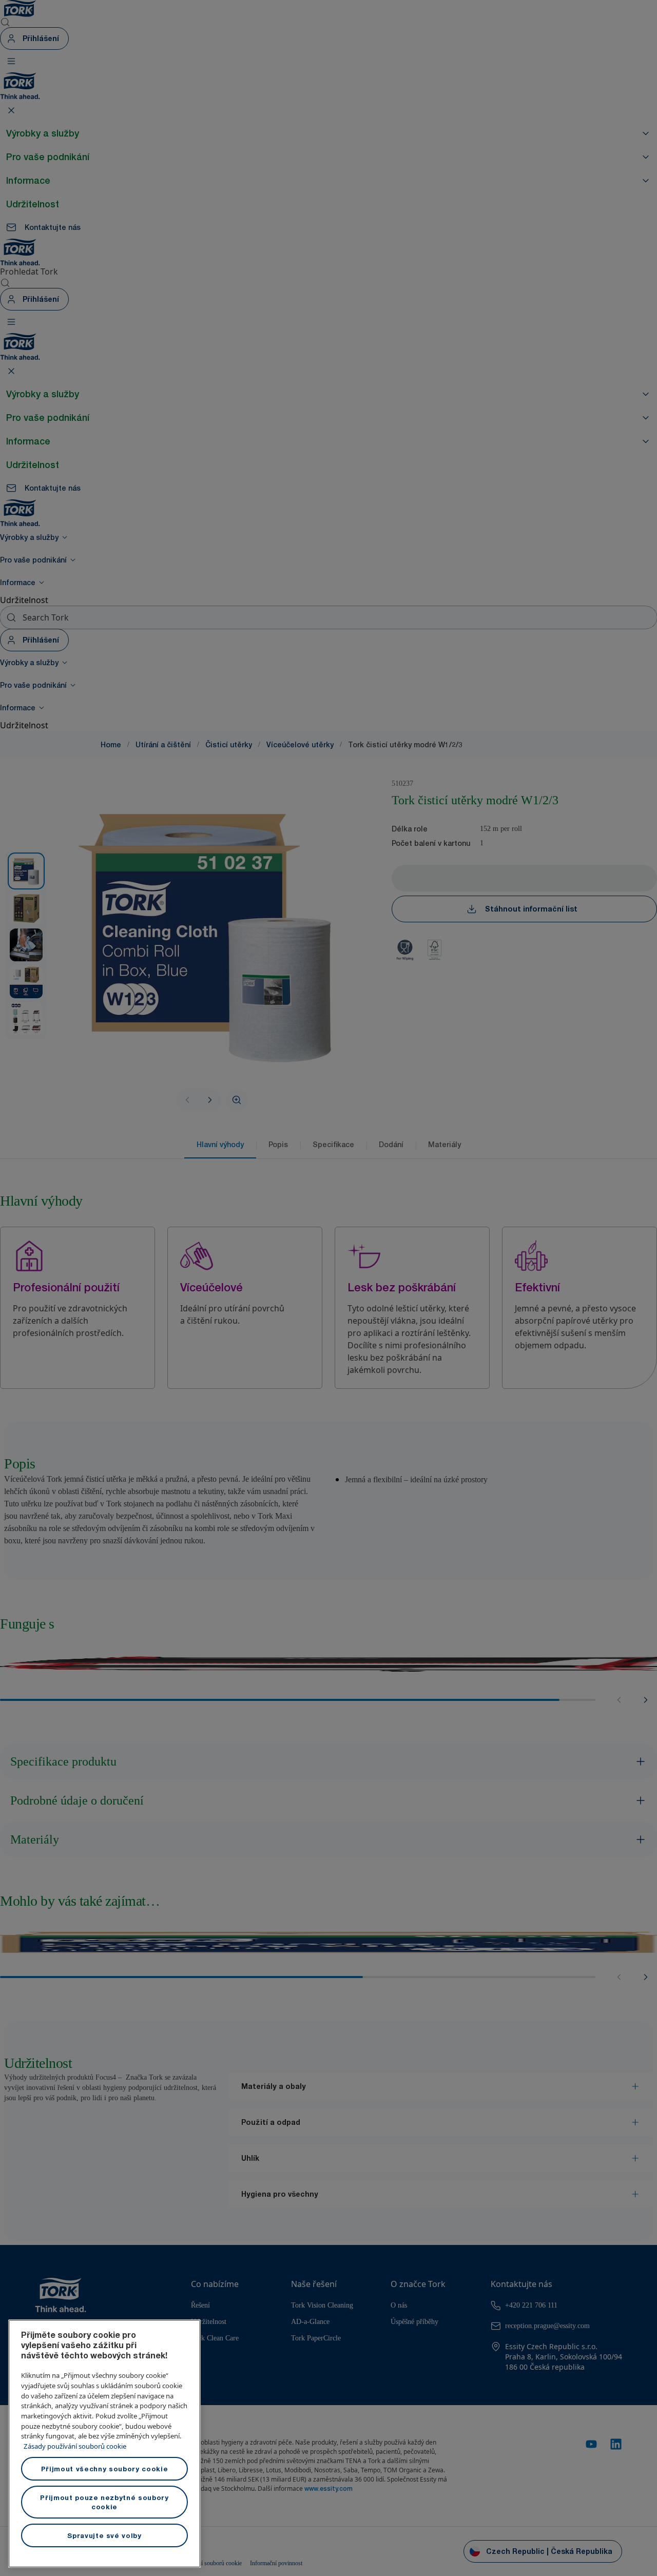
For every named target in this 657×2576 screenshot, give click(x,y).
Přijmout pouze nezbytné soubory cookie (104, 2502)
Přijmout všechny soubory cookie (104, 2469)
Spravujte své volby (104, 2535)
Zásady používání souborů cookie (75, 2446)
